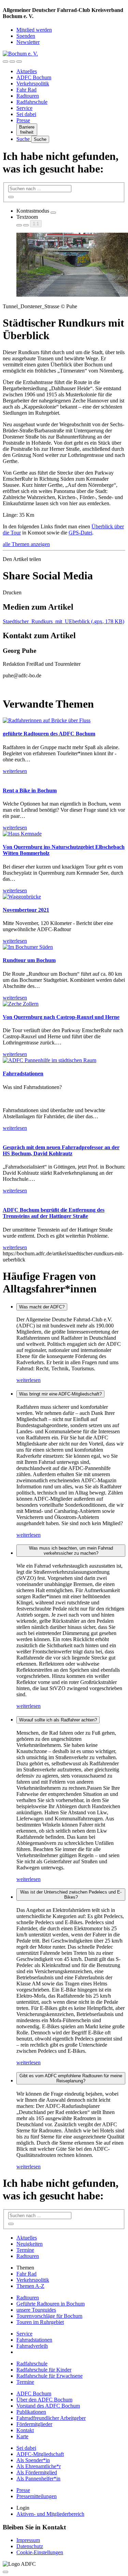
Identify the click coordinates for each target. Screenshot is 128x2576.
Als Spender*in (33, 2460)
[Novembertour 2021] (22, 897)
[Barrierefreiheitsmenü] (5, 62)
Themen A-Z (30, 2286)
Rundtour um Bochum (29, 960)
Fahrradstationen (23, 1074)
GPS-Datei (80, 533)
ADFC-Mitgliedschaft (40, 2454)
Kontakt (25, 2430)
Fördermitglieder (34, 2424)
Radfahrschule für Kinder (44, 2370)
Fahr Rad (26, 90)
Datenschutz (30, 2546)
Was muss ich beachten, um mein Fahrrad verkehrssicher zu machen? (71, 1551)
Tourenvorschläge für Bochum (49, 2316)
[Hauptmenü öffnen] (19, 62)
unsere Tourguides (36, 2310)
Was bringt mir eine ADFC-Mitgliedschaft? (60, 1394)
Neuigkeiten (30, 2244)
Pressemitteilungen (37, 2496)
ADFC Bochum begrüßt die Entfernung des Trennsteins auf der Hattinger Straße (54, 1213)
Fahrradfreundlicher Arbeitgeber (51, 2418)
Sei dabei (26, 114)
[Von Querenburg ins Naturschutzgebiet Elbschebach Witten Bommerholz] (22, 834)
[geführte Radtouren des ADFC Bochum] (47, 720)
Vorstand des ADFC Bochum (48, 2406)
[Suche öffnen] (12, 62)
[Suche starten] (11, 197)
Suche (24, 139)
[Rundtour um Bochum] (28, 947)
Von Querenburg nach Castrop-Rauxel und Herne (61, 1017)
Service (24, 108)
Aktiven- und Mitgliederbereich (50, 2514)
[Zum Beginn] (5, 2572)
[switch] (53, 213)
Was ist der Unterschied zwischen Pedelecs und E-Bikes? (71, 1895)
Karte (22, 2436)
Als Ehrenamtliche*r (39, 2466)
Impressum (28, 2540)
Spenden (26, 36)
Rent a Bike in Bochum (30, 790)
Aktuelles (27, 71)
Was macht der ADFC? (42, 1307)
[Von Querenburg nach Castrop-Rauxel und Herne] (21, 1004)
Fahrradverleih (32, 2346)
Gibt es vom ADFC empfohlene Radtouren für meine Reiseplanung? (71, 2078)
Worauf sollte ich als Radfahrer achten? (58, 1720)
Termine (25, 2250)
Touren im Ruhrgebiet (40, 2322)
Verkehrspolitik (33, 84)
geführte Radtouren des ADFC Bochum (49, 734)
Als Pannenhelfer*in (38, 2479)
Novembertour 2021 (26, 910)
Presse (23, 120)
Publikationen (31, 2412)
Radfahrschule (32, 102)
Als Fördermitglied (37, 2472)
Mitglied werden (34, 30)
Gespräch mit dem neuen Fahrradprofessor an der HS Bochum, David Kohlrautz (61, 1150)
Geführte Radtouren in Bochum (51, 2304)
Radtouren (28, 96)
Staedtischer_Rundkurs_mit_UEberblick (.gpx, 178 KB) (63, 621)
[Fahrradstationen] (49, 1060)
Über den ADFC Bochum (44, 2400)
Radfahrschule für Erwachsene (49, 2376)
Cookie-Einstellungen (40, 2552)
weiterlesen (29, 1380)
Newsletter (28, 42)
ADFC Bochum (34, 77)
